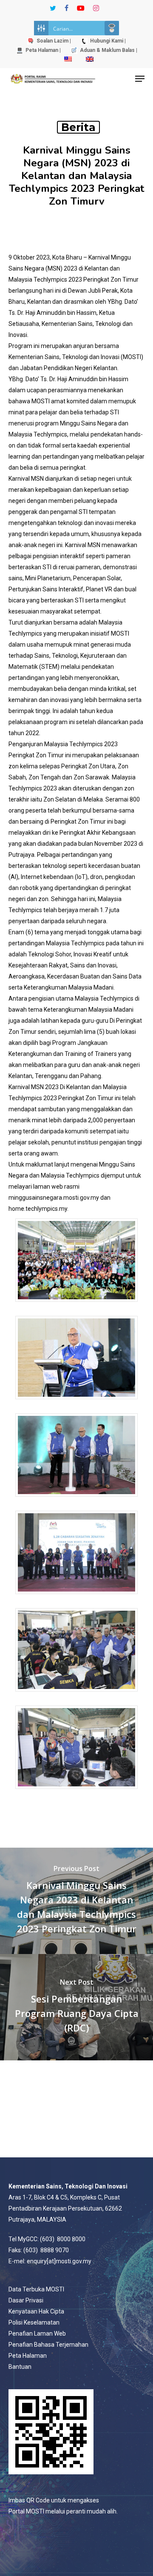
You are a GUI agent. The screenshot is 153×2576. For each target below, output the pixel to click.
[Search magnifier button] (112, 28)
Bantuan (20, 2367)
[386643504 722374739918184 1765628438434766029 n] (76, 1501)
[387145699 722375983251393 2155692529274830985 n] (76, 1793)
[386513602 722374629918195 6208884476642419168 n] (76, 1403)
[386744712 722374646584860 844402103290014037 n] (76, 1306)
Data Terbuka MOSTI (36, 2289)
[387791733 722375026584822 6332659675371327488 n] (76, 1598)
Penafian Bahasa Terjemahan (48, 2345)
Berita (78, 127)
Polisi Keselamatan (34, 2322)
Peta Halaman (28, 2356)
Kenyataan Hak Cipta (36, 2311)
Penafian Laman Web (37, 2334)
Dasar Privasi (26, 2300)
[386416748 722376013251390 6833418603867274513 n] (76, 1696)
